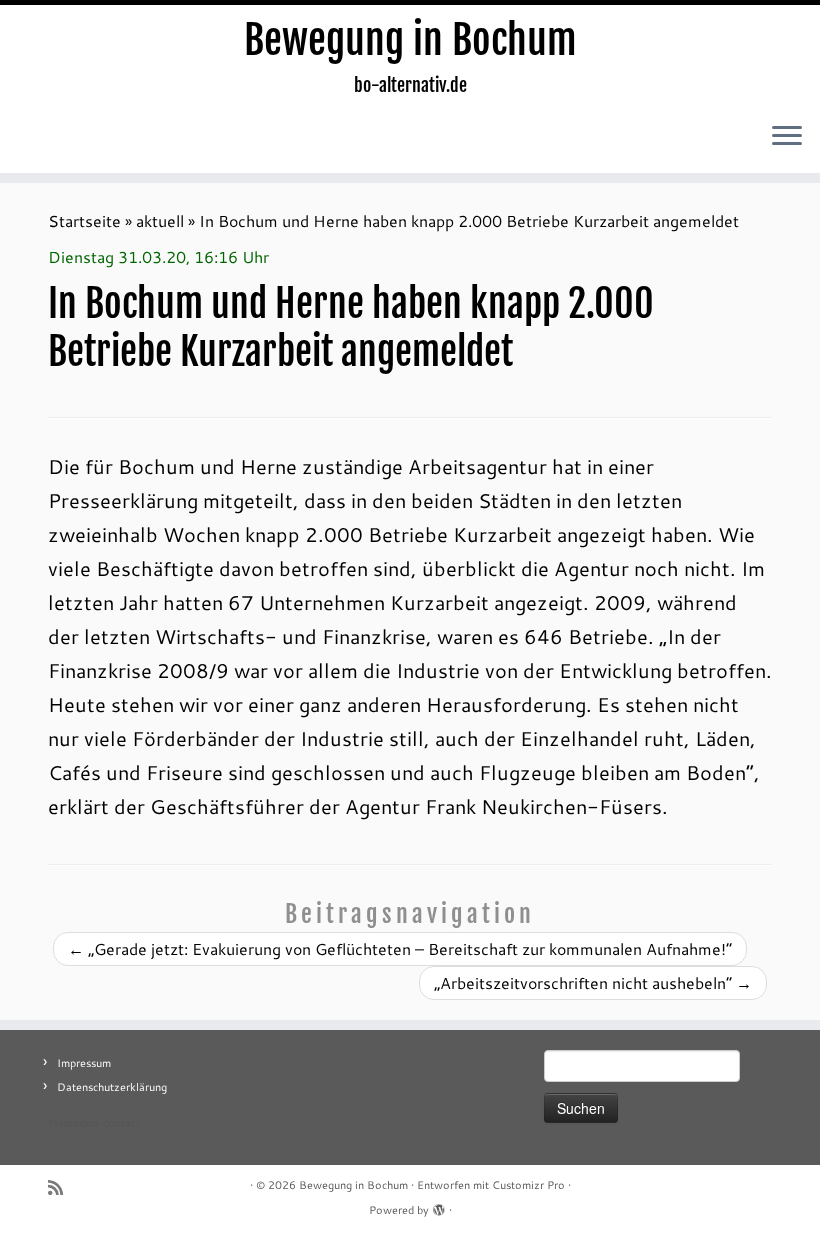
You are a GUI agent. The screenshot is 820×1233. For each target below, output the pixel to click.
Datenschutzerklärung (112, 1087)
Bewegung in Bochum (410, 40)
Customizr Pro (528, 1185)
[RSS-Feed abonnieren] (62, 1187)
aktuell (160, 220)
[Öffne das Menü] (787, 137)
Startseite (84, 220)
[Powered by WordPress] (439, 1206)
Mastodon (73, 1123)
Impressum (84, 1063)
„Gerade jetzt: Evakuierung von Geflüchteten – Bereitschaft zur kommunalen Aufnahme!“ (400, 948)
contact (121, 1123)
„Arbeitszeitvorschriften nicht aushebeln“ (593, 982)
